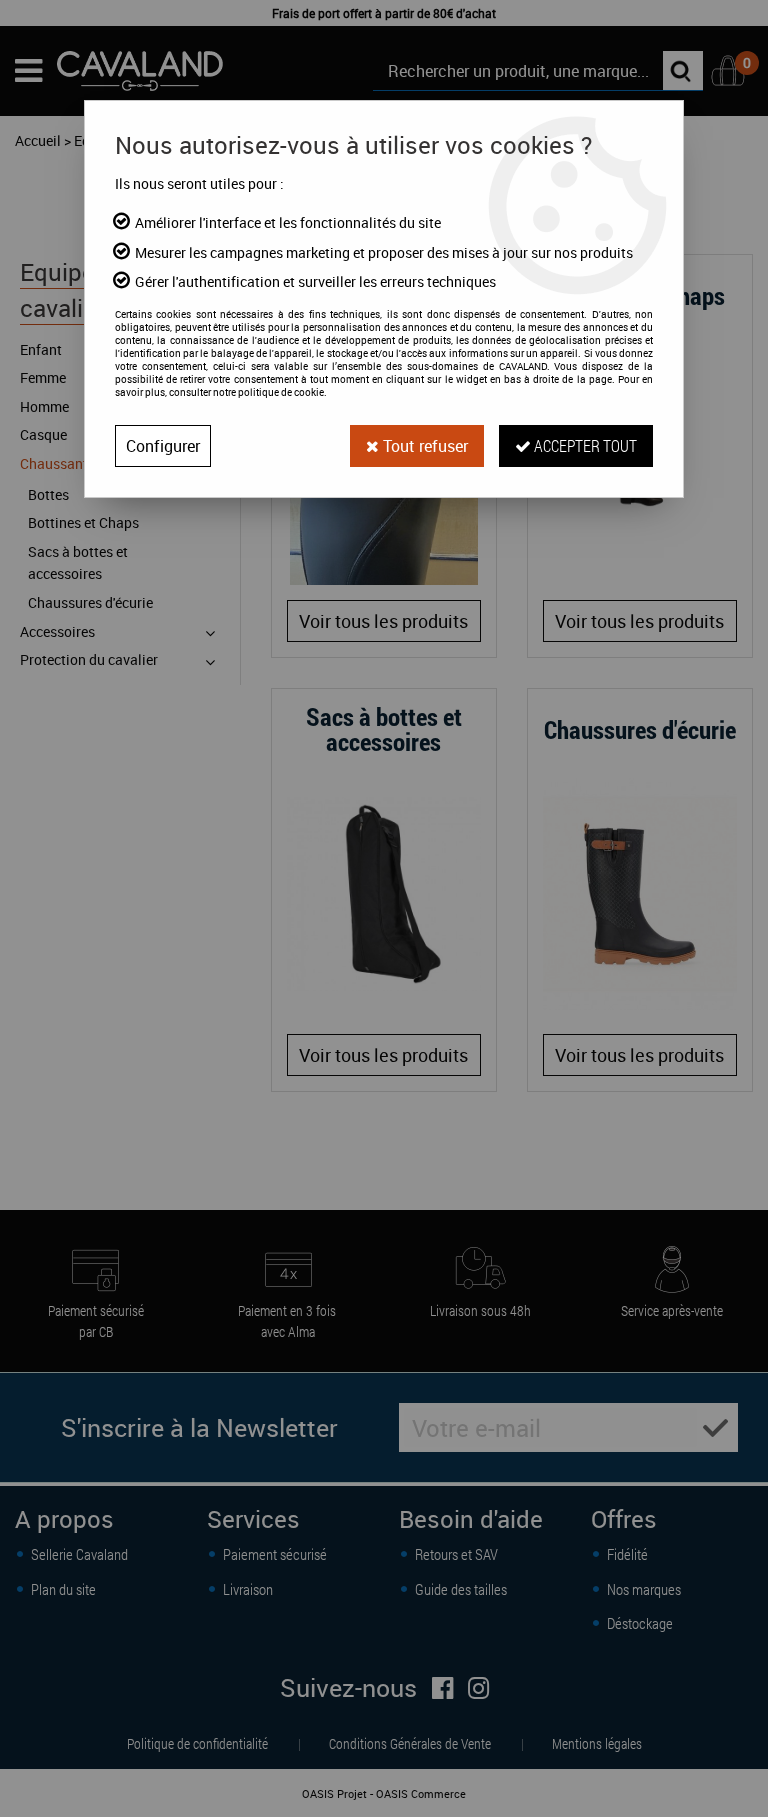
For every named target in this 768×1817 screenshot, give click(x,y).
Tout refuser (423, 446)
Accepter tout (584, 445)
